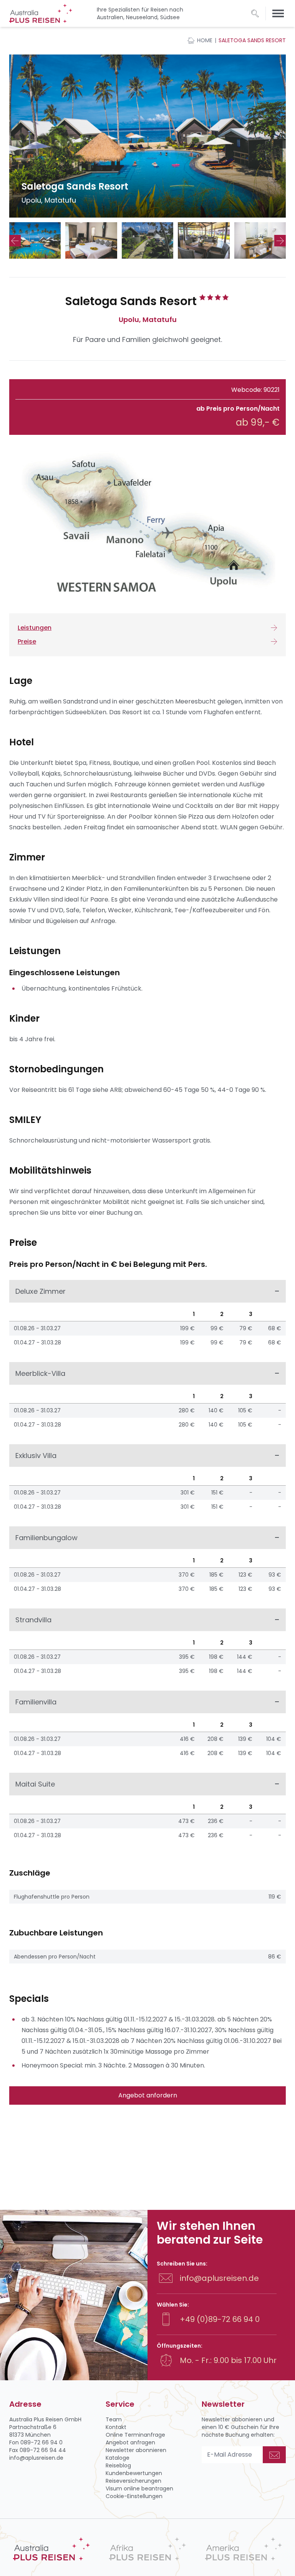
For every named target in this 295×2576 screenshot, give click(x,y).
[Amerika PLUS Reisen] (244, 2549)
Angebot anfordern (148, 2095)
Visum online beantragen (139, 2488)
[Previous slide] (15, 241)
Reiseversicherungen (133, 2481)
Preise (27, 642)
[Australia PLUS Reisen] (51, 2549)
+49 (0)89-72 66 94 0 (220, 2319)
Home (205, 40)
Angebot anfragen (130, 2442)
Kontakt (116, 2427)
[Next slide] (280, 241)
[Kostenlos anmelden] (274, 2455)
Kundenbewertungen (134, 2473)
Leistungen (35, 628)
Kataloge (118, 2458)
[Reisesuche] (255, 13)
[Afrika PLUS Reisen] (147, 2549)
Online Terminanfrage (135, 2435)
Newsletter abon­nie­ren (136, 2450)
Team (114, 2419)
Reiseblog (118, 2465)
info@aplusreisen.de (219, 2278)
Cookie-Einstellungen (134, 2496)
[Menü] (278, 13)
